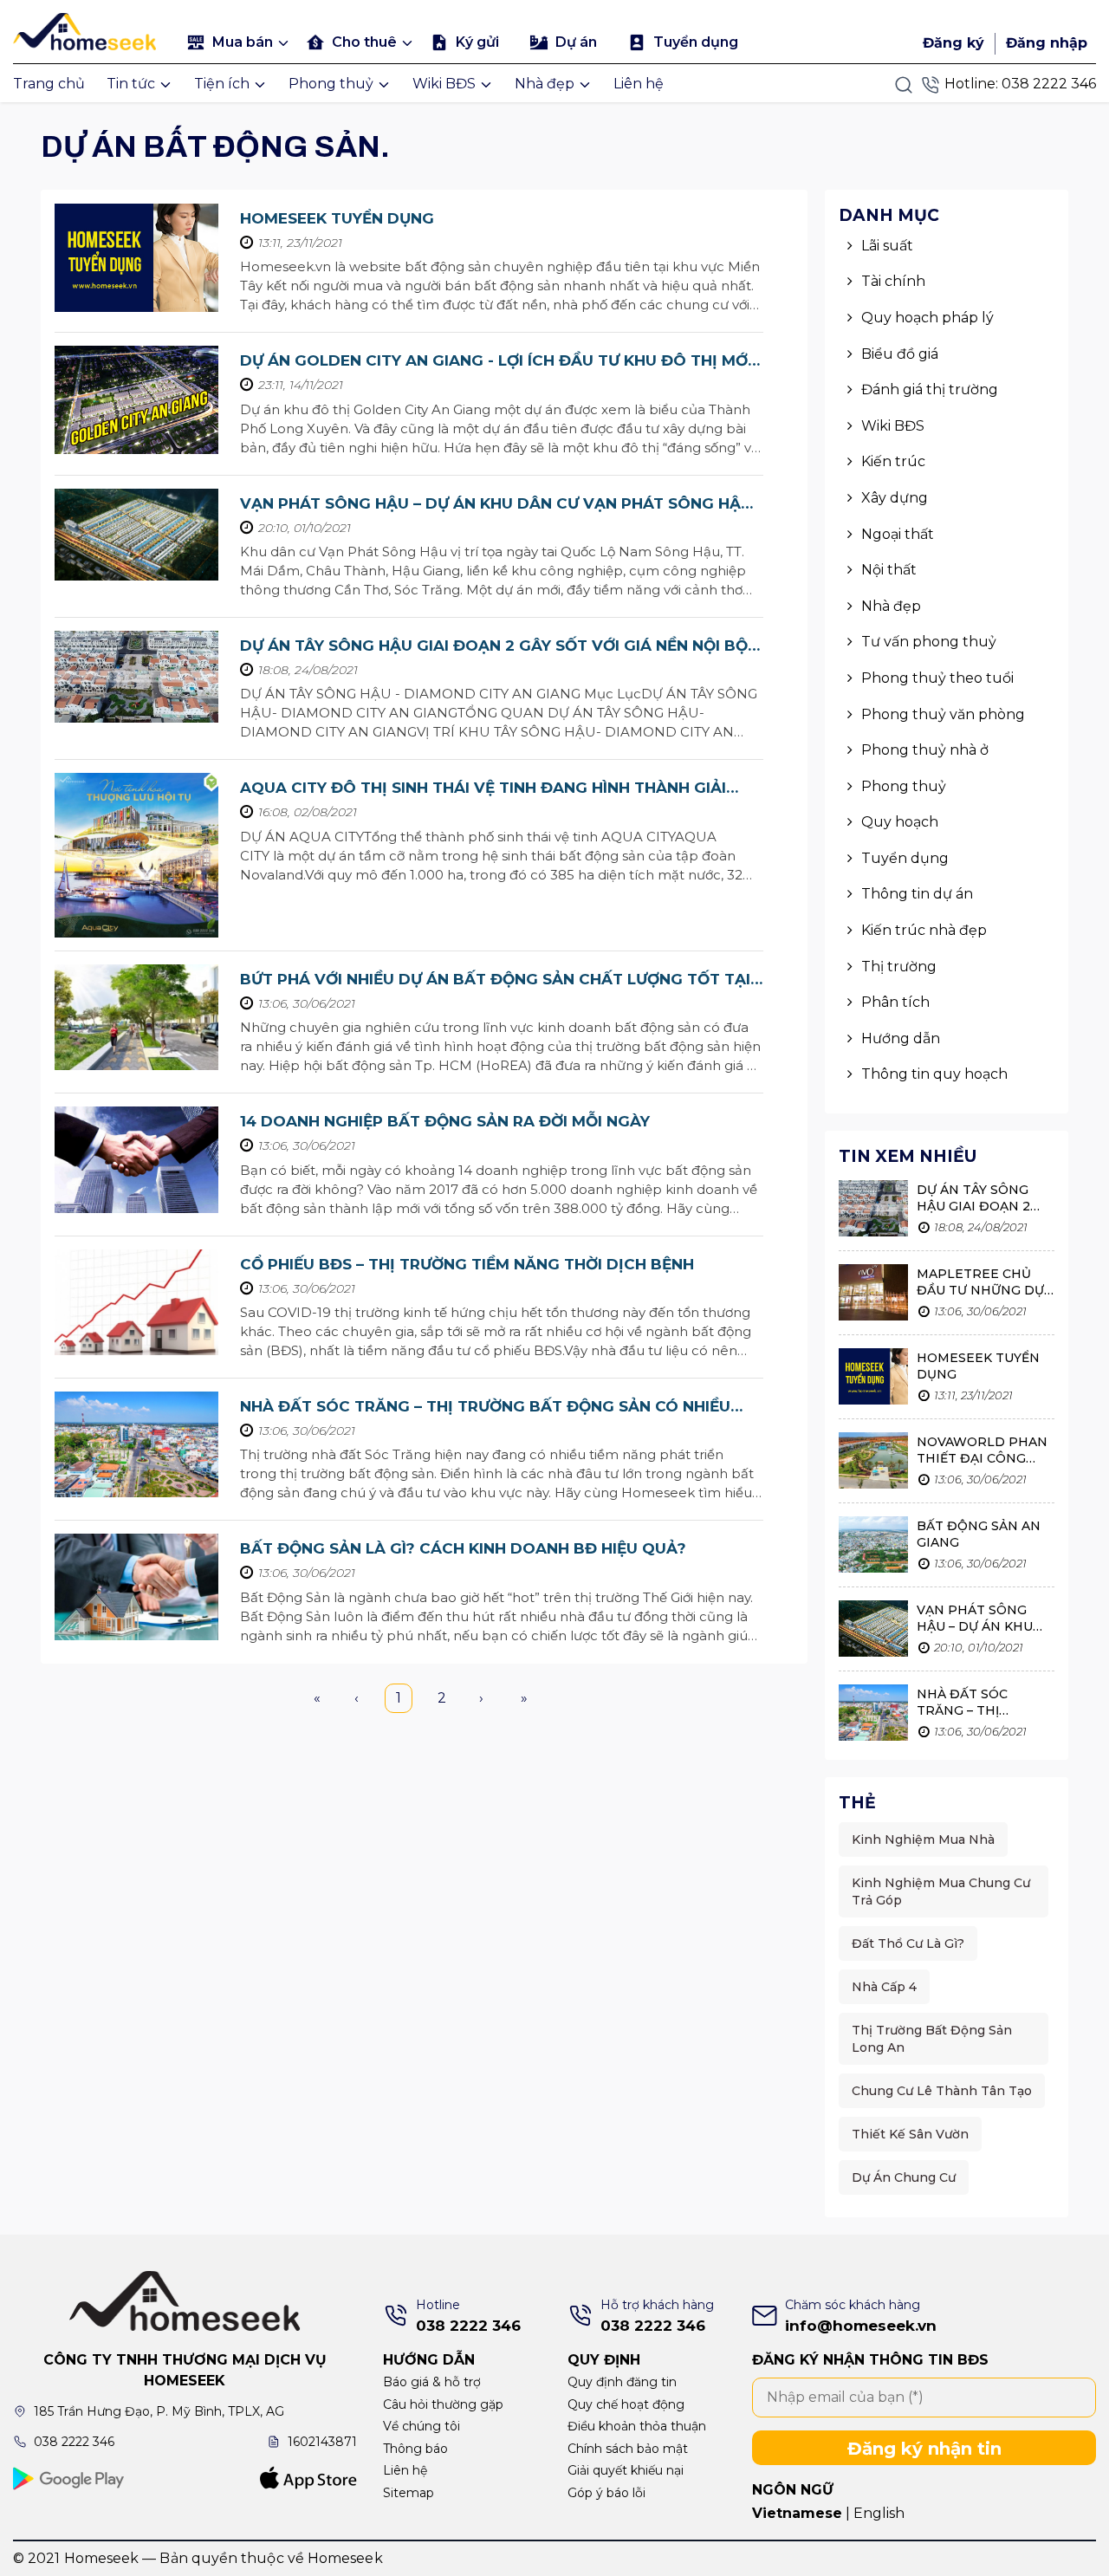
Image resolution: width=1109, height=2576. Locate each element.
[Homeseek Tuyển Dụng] (136, 258)
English (879, 2513)
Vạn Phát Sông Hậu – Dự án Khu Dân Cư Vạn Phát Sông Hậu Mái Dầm (496, 505)
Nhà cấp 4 (884, 1987)
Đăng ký (953, 43)
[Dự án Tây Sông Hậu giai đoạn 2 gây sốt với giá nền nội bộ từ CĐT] (136, 677)
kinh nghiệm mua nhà (923, 1840)
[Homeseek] (88, 29)
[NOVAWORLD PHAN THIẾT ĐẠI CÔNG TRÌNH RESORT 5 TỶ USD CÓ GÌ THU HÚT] (873, 1463)
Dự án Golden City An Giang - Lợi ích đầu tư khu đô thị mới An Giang (496, 362)
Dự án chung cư (904, 2177)
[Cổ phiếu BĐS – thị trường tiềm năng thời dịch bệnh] (136, 1303)
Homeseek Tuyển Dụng (337, 218)
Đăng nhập (1047, 43)
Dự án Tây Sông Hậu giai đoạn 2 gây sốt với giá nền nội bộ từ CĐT (494, 647)
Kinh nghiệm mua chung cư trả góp (941, 1891)
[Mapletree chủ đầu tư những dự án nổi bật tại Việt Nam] (873, 1295)
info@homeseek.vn (861, 2326)
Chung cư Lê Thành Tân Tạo (942, 2091)
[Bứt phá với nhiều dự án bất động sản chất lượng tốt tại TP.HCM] (136, 1018)
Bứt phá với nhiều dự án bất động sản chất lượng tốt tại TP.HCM (495, 980)
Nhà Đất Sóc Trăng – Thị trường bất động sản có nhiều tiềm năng (485, 1408)
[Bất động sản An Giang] (873, 1547)
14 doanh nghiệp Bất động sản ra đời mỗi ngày (445, 1121)
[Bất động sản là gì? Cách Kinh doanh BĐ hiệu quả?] (136, 1587)
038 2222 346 (1049, 84)
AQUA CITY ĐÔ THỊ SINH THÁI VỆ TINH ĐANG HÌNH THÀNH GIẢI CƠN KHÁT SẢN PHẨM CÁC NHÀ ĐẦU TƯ (483, 789)
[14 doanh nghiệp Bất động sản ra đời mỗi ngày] (136, 1160)
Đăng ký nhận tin (924, 2449)
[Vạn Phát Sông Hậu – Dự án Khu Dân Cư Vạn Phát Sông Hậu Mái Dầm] (136, 535)
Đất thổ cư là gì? (908, 1943)
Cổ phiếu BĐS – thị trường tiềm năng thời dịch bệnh (467, 1264)
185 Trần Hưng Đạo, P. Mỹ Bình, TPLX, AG (159, 2411)
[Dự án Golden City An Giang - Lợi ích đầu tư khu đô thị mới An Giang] (136, 400)
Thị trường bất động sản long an (932, 2039)
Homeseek (345, 2558)
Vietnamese (797, 2513)
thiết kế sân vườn (910, 2134)
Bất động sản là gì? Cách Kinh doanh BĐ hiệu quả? (463, 1548)
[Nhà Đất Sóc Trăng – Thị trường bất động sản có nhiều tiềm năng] (136, 1445)
